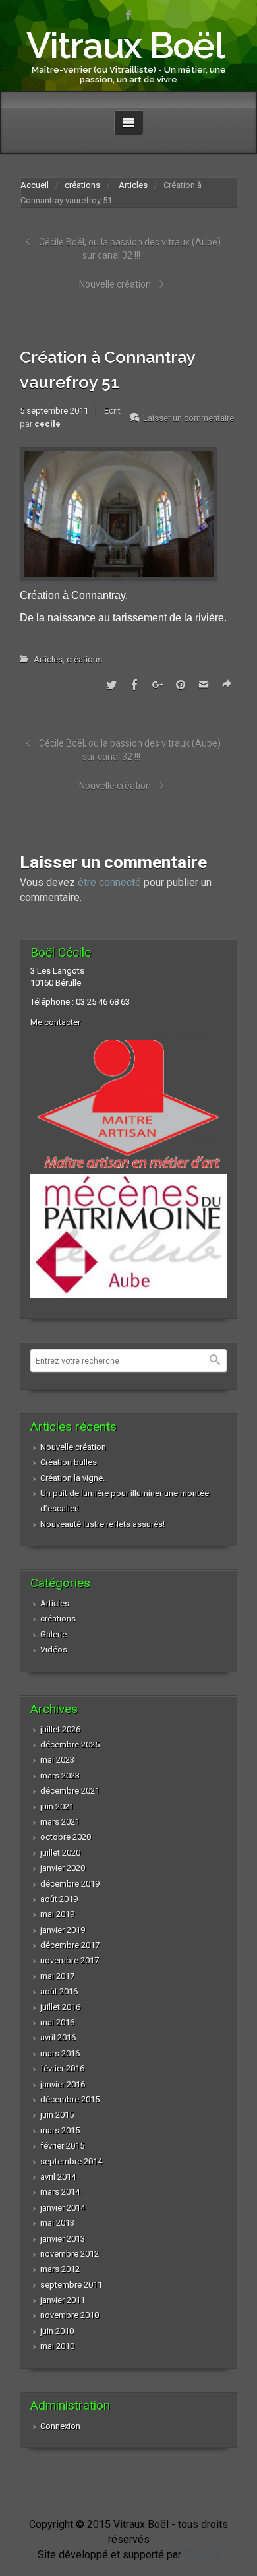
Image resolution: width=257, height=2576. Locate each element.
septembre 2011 (71, 2285)
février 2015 (62, 2146)
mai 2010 (57, 2346)
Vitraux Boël (125, 45)
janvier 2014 (63, 2208)
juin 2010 (57, 2331)
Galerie (53, 1634)
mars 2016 (60, 2053)
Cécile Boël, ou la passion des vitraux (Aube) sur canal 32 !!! (130, 249)
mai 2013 (57, 2223)
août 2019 (59, 1899)
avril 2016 (58, 2037)
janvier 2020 (63, 1868)
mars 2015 (60, 2130)
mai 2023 (57, 1760)
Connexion (60, 2426)
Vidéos (54, 1649)
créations (82, 185)
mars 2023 (60, 1775)
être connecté (109, 882)
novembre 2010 (70, 2315)
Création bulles (69, 1462)
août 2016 (59, 1991)
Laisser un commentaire (188, 418)
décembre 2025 (70, 1744)
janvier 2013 (63, 2239)
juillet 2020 (60, 1853)
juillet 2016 (60, 2007)
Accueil (35, 185)
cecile (47, 424)
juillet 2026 (60, 1729)
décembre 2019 (70, 1884)
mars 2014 (60, 2192)
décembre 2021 (70, 1791)
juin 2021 (57, 1806)
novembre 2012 (70, 2254)
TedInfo (202, 2555)
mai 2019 (57, 1914)
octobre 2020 (66, 1837)
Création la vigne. (72, 1478)
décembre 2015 (70, 2099)
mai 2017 (57, 1976)
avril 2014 (58, 2177)
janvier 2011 (63, 2300)
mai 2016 (57, 2022)
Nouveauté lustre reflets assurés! (102, 1524)
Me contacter (55, 1022)
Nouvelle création (115, 284)
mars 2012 (60, 2269)
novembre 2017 (70, 1960)
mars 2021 (60, 1822)
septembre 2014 (71, 2161)
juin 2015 (57, 2115)
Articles (133, 185)
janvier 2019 (63, 1930)
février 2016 (62, 2068)
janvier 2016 (63, 2084)
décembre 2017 (70, 1945)
